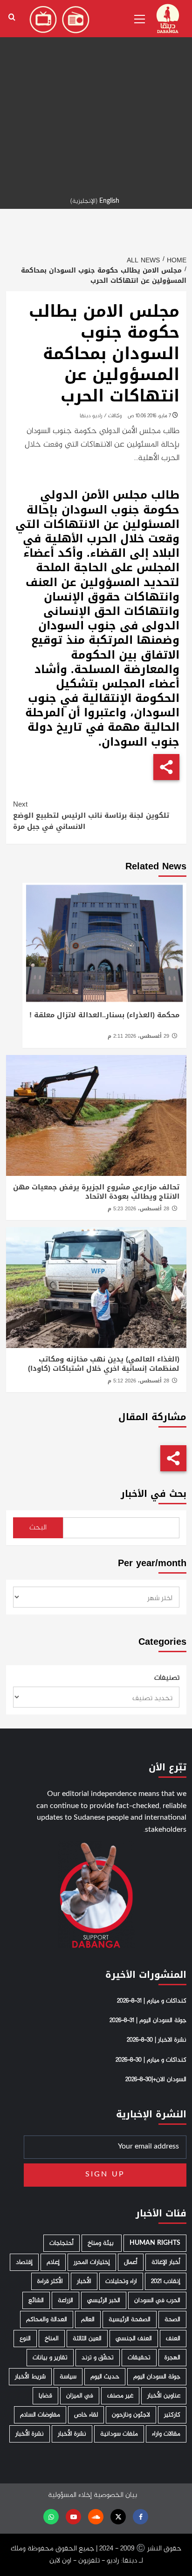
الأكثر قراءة (50, 2281)
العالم (88, 2319)
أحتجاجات (62, 2243)
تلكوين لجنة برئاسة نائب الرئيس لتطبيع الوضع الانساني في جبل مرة (91, 815)
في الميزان (80, 2396)
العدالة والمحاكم (47, 2319)
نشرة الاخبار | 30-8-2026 (156, 2040)
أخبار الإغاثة (166, 2262)
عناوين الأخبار (164, 2396)
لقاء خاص (86, 2415)
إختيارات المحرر (92, 2262)
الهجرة (172, 2358)
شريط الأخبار (30, 2377)
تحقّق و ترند (98, 2358)
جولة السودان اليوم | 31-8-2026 (148, 2021)
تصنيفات (167, 1678)
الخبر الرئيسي (104, 2300)
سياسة (68, 2377)
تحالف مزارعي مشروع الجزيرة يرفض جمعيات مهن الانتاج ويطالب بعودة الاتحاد (96, 1192)
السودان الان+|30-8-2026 (156, 2080)
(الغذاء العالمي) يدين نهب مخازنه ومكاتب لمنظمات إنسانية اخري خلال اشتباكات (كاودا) (104, 1364)
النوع (25, 2339)
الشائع (36, 2300)
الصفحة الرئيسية (130, 2319)
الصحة (172, 2319)
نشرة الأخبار (72, 2434)
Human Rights (155, 2243)
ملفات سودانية (119, 2434)
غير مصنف (120, 2396)
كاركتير (172, 2415)
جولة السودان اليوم (157, 2377)
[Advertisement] (96, 96)
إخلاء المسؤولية (70, 2495)
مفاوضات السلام (40, 2415)
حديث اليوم (105, 2377)
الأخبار (84, 2281)
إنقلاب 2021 (166, 2281)
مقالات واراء (166, 2434)
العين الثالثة (87, 2339)
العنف (173, 2339)
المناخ (52, 2339)
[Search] (12, 17)
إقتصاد (24, 2262)
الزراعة (65, 2300)
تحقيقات (139, 2358)
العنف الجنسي (134, 2339)
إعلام (53, 2262)
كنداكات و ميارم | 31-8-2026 (151, 2001)
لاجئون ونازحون (131, 2415)
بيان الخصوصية (115, 2495)
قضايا (45, 2396)
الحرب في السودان (157, 2300)
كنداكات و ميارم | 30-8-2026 (151, 2060)
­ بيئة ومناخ (102, 2243)
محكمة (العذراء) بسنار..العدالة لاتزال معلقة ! (104, 1015)
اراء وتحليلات (121, 2281)
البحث (38, 1528)
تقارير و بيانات (50, 2358)
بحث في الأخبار (154, 1494)
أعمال (131, 2262)
